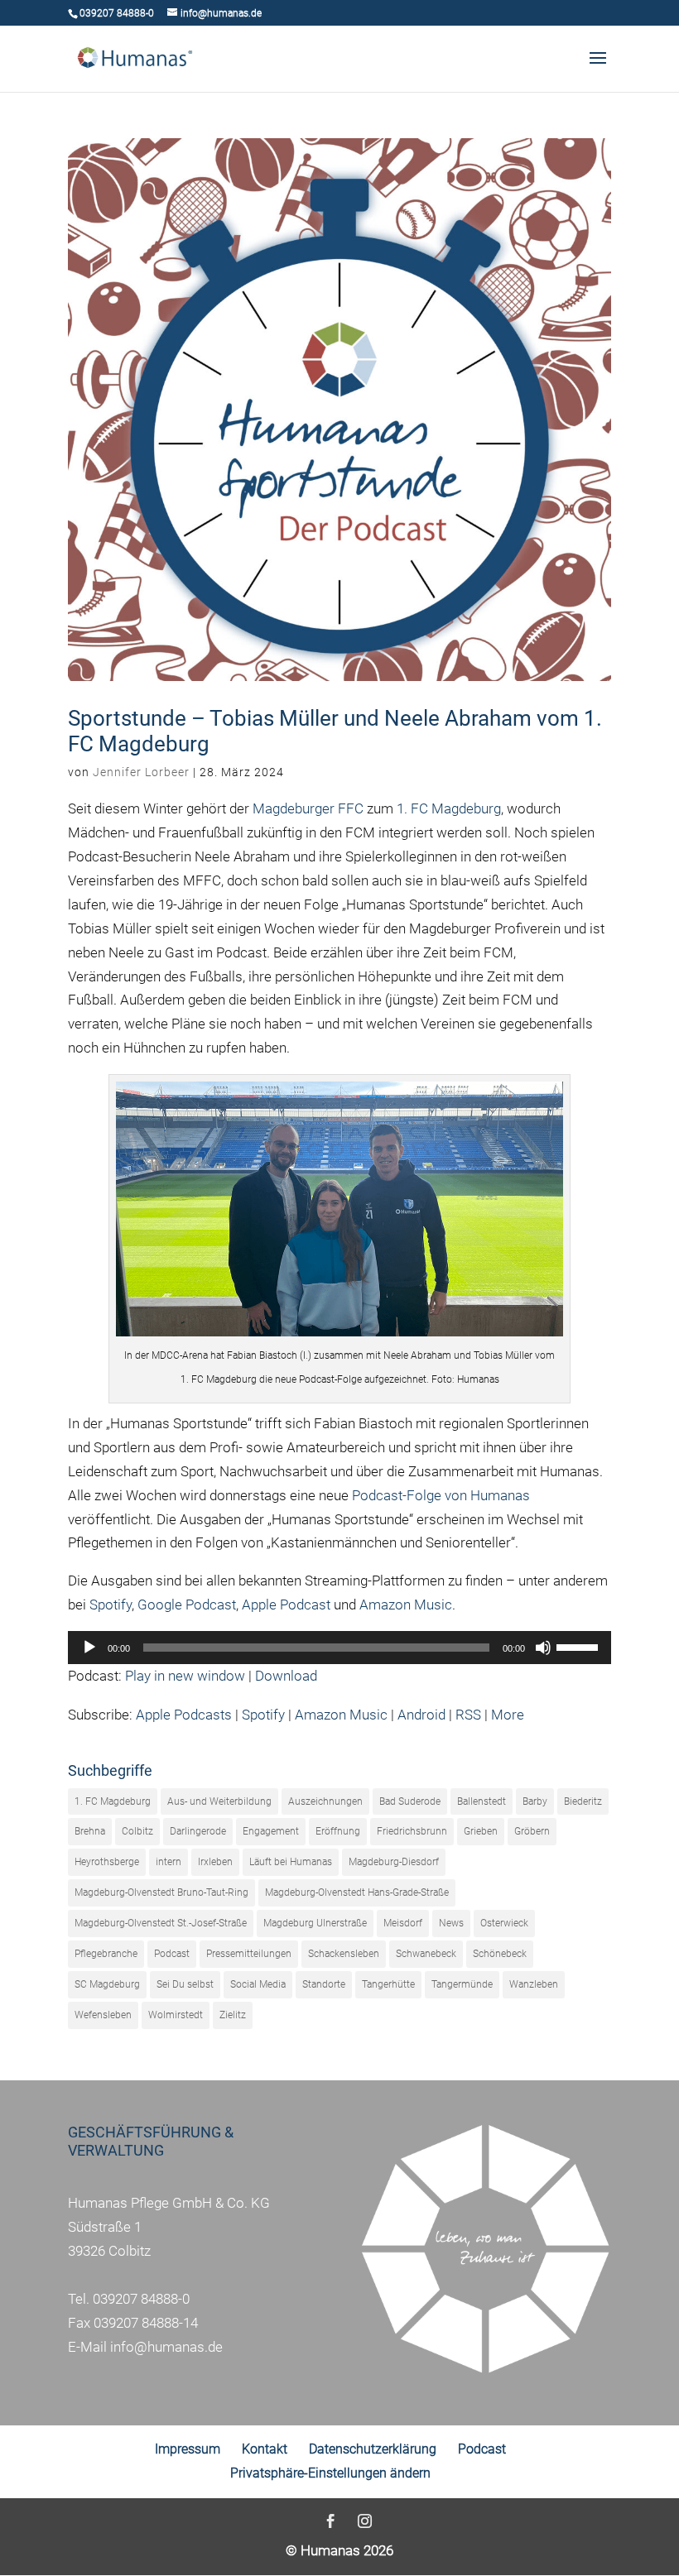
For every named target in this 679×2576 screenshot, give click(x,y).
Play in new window (185, 1676)
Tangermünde (462, 1984)
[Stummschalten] (543, 1648)
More (508, 1715)
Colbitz (137, 1831)
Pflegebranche (106, 1954)
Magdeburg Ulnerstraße (315, 1923)
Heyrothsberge (107, 1862)
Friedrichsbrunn (412, 1831)
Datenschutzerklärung (373, 2449)
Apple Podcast (286, 1605)
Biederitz (583, 1801)
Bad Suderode (410, 1801)
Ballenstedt (482, 1801)
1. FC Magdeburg (449, 808)
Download (286, 1676)
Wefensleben (103, 2015)
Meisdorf (403, 1923)
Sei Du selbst (185, 1984)
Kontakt (265, 2449)
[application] (339, 1648)
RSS (468, 1715)
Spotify (111, 1605)
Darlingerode (198, 1831)
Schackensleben (344, 1954)
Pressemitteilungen (249, 1954)
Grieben (481, 1831)
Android (421, 1715)
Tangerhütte (388, 1984)
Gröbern (532, 1831)
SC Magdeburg (107, 1984)
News (451, 1923)
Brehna (90, 1831)
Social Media (258, 1984)
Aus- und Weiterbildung (219, 1801)
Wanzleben (534, 1984)
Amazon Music (406, 1605)
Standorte (324, 1984)
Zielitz (233, 2015)
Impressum (188, 2449)
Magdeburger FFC (308, 808)
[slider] (580, 1646)
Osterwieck (504, 1923)
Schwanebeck (426, 1954)
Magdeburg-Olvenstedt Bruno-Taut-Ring (161, 1892)
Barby (535, 1801)
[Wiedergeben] (89, 1648)
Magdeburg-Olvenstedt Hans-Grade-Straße (357, 1892)
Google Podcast (187, 1605)
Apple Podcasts (184, 1715)
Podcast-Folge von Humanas (441, 1495)
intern (169, 1862)
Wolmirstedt (176, 2015)
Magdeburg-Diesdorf (394, 1862)
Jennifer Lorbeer (141, 772)
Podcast (172, 1954)
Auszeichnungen (325, 1801)
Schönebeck (500, 1954)
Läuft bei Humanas (291, 1862)
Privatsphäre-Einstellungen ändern (330, 2473)
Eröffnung (338, 1831)
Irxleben (215, 1862)
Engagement (271, 1831)
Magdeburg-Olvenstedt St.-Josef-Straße (161, 1923)
